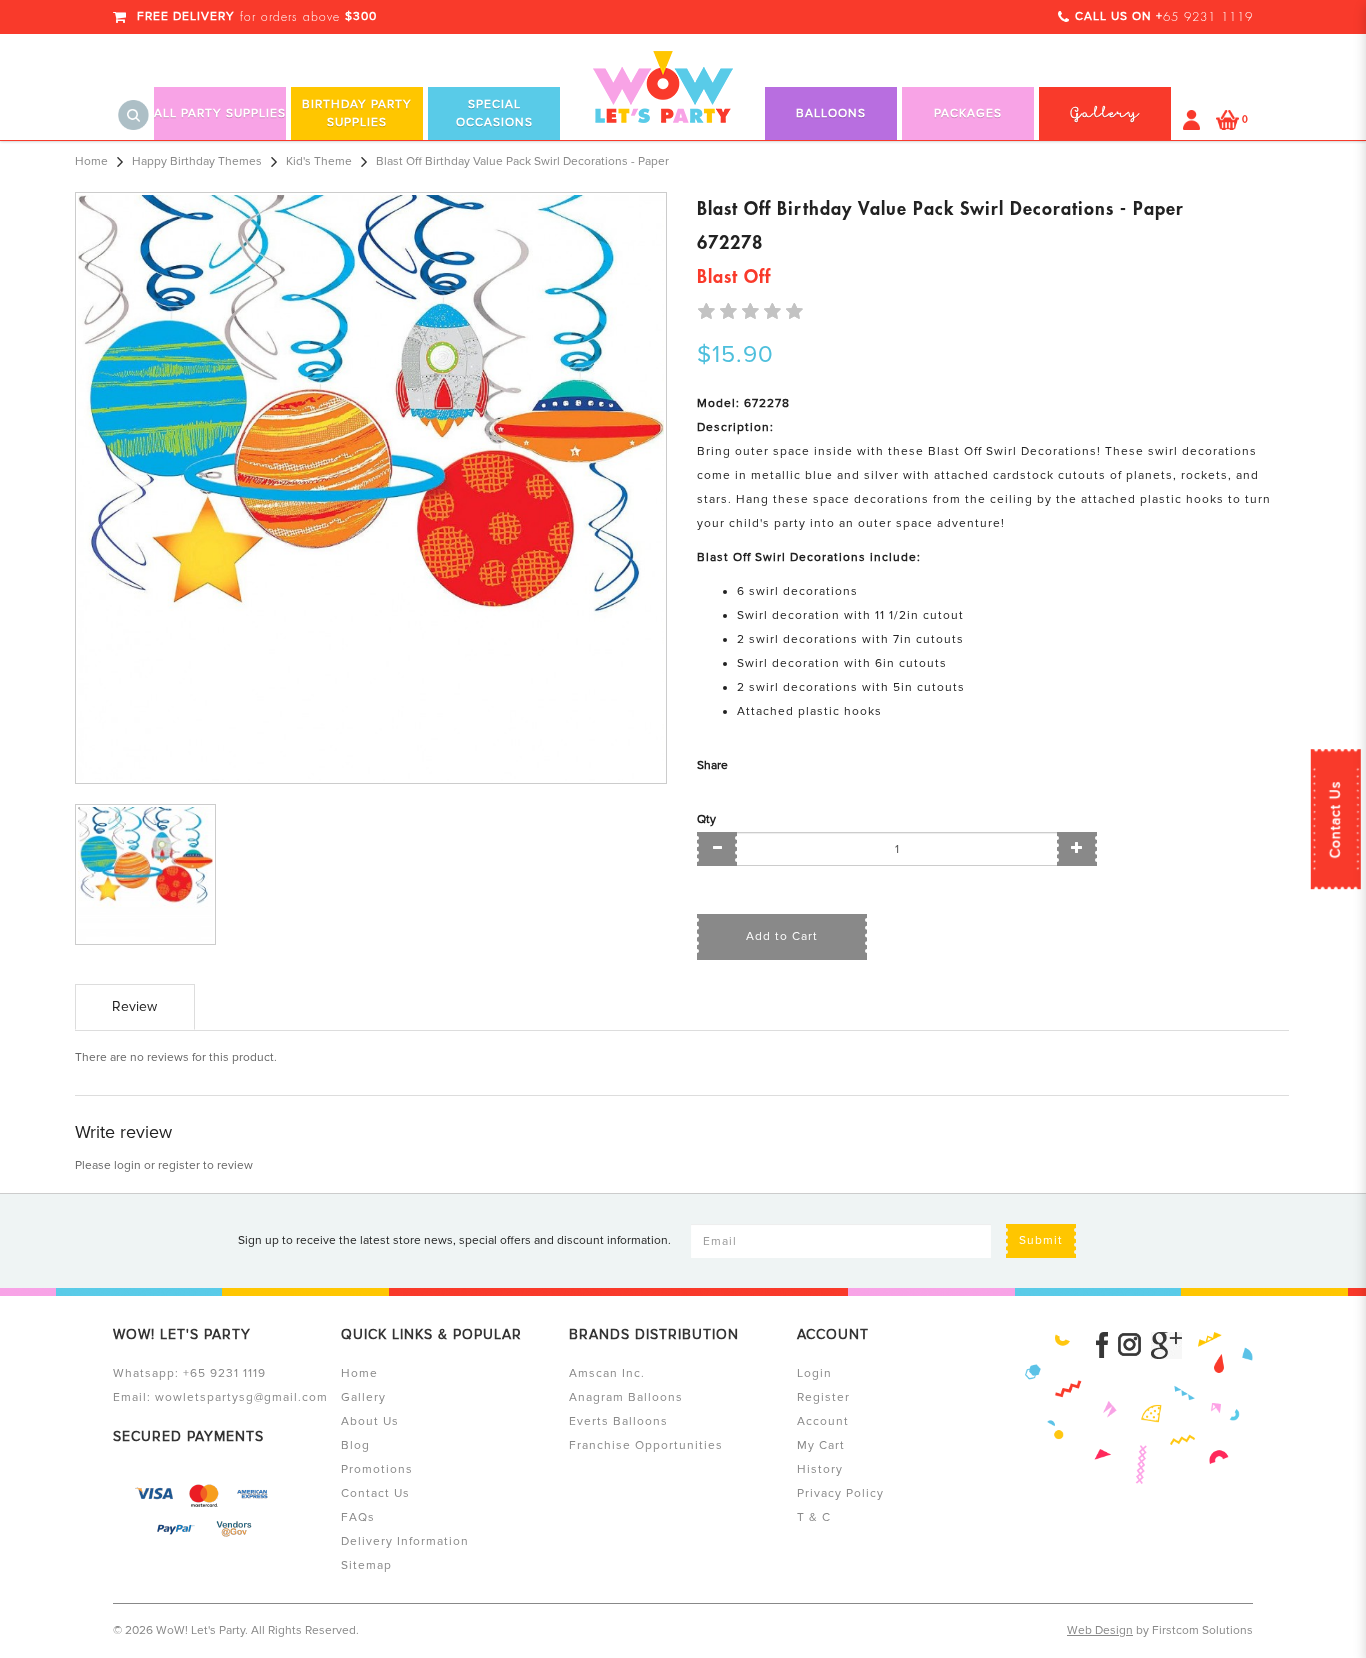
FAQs (358, 1517)
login (127, 1165)
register (179, 1165)
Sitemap (366, 1565)
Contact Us (1335, 819)
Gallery (363, 1397)
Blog (355, 1445)
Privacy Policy (840, 1493)
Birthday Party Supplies (357, 113)
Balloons (831, 113)
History (820, 1469)
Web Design (1100, 1630)
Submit (1041, 1240)
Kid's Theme (319, 161)
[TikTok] (1166, 1345)
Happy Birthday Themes (197, 161)
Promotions (377, 1469)
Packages (968, 113)
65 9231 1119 (1208, 17)
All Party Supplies (220, 113)
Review (134, 1006)
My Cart (821, 1445)
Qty (706, 819)
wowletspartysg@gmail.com (241, 1397)
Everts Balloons (618, 1421)
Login (814, 1373)
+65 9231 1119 (224, 1373)
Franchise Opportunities (646, 1445)
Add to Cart (782, 936)
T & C (814, 1517)
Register (823, 1397)
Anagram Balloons (626, 1397)
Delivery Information (405, 1541)
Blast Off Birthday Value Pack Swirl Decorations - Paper (522, 161)
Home (91, 161)
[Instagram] (1129, 1345)
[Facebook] (1102, 1345)
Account (823, 1421)
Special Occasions (494, 113)
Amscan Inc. (607, 1373)
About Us (370, 1421)
